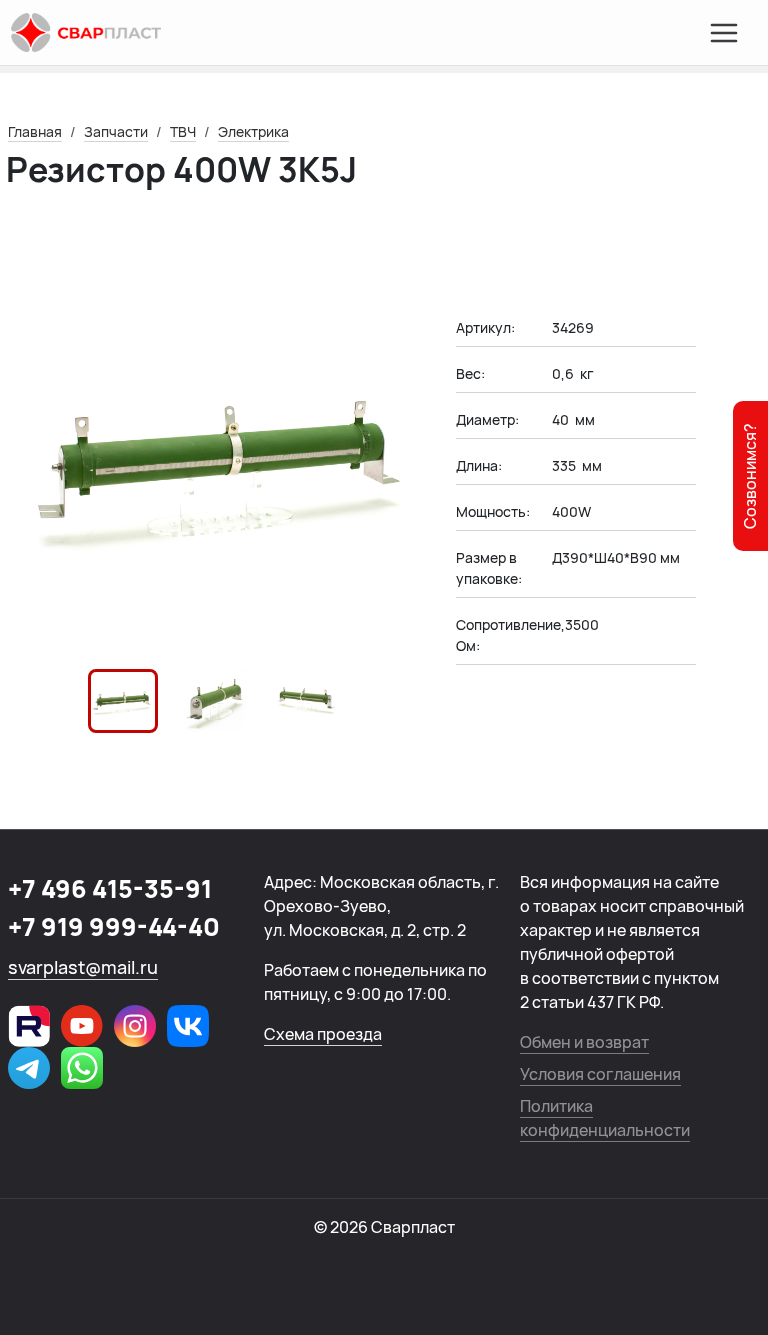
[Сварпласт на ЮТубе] (82, 1026)
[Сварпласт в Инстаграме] (135, 1026)
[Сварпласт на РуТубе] (29, 1026)
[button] (123, 701)
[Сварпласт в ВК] (188, 1026)
